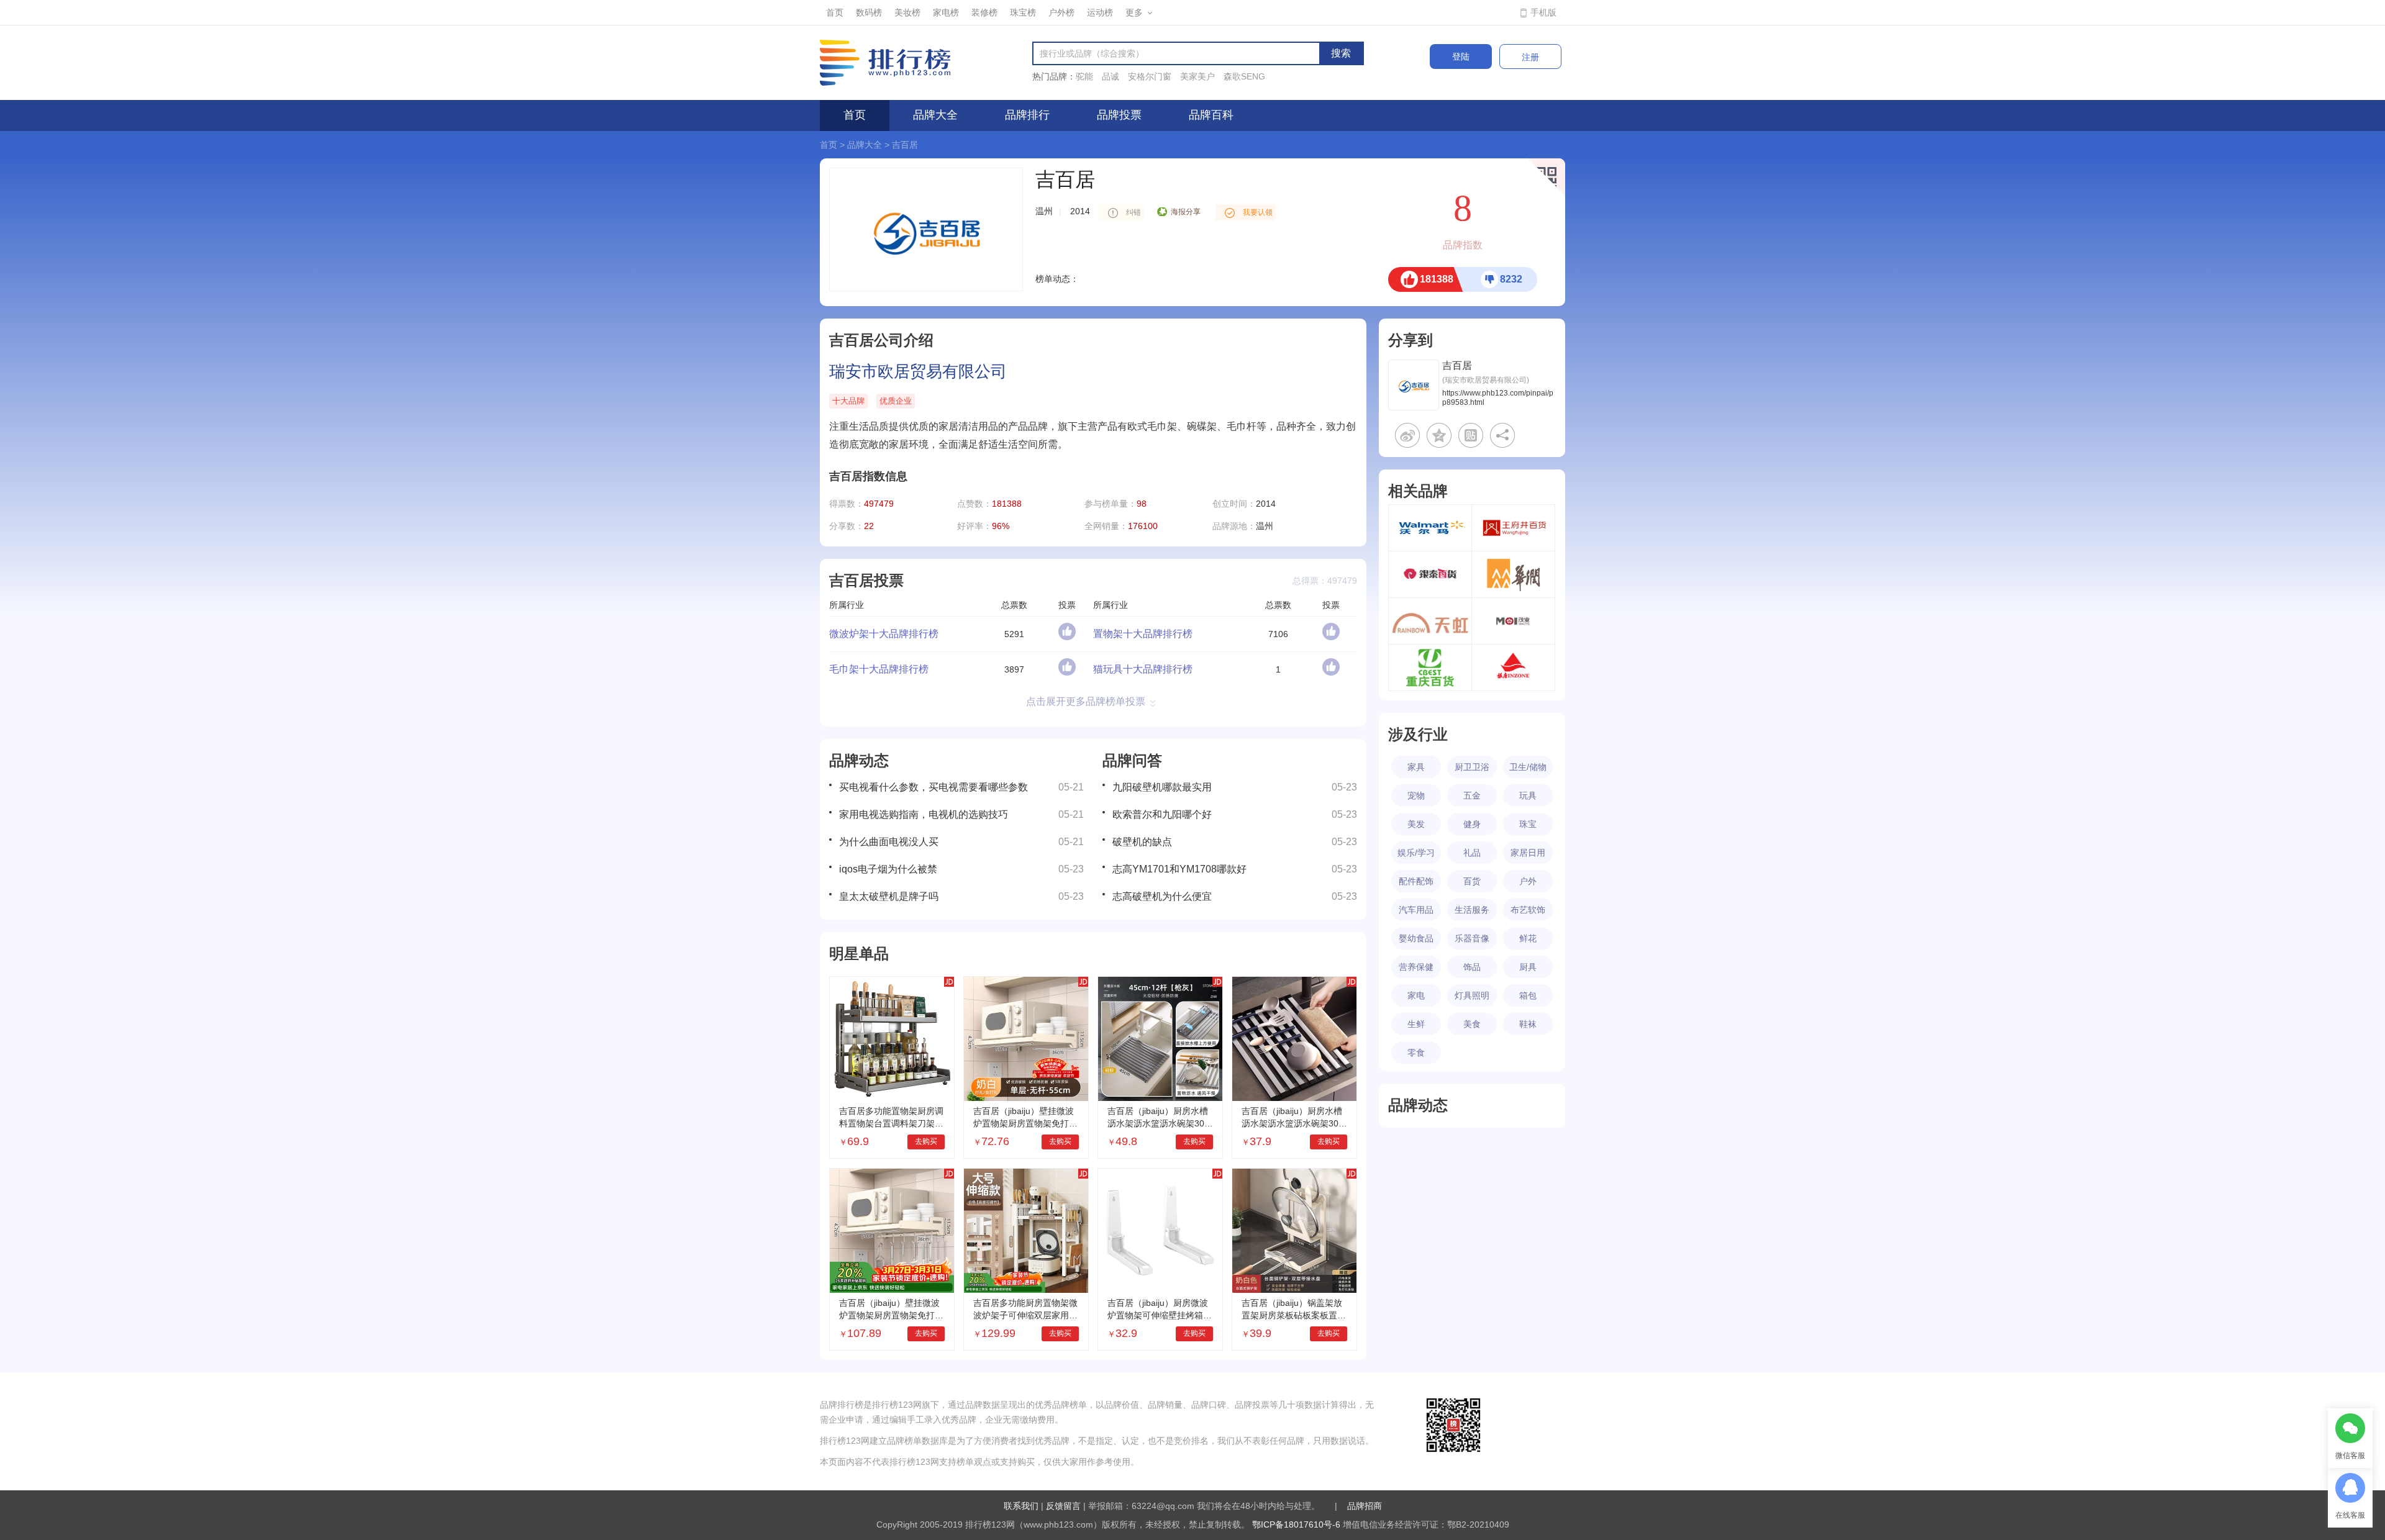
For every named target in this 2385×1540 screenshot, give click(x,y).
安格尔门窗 (1150, 76)
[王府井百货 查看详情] (1513, 528)
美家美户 (1197, 76)
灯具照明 (1472, 995)
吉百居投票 (866, 580)
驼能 (1084, 76)
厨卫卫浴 (1472, 767)
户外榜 (1061, 12)
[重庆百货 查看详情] (1430, 668)
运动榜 (1100, 12)
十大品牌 (848, 401)
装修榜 (984, 12)
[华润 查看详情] (1513, 574)
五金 (1472, 795)
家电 (1416, 995)
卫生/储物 (1528, 767)
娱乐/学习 (1416, 853)
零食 (1416, 1053)
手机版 (1543, 12)
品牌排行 (1027, 115)
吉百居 (905, 145)
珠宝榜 (1023, 12)
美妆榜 (907, 12)
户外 (1528, 881)
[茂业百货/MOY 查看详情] (1513, 621)
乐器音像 (1472, 938)
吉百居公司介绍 (881, 340)
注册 (1530, 57)
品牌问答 (1132, 760)
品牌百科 (1211, 115)
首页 (835, 12)
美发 (1416, 824)
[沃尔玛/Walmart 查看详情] (1430, 528)
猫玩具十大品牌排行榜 (1143, 669)
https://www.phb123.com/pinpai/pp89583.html (1498, 398)
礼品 (1472, 853)
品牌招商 (1365, 1506)
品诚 (1111, 76)
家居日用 (1528, 853)
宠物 (1416, 795)
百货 (1472, 881)
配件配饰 (1416, 881)
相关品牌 (1418, 491)
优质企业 (896, 401)
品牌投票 (1119, 115)
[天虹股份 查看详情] (1430, 621)
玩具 (1528, 795)
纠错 (1133, 212)
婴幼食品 (1416, 938)
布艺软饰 (1528, 910)
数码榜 (869, 12)
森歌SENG (1244, 76)
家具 (1416, 767)
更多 (1134, 12)
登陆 (1461, 57)
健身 (1472, 824)
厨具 (1528, 967)
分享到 (1411, 340)
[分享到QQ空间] (1439, 435)
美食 (1472, 1024)
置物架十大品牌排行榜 (1143, 634)
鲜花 (1528, 938)
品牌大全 (935, 115)
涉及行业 (1418, 734)
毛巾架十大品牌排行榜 (879, 669)
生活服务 (1472, 910)
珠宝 (1528, 824)
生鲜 (1416, 1024)
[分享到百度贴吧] (1471, 435)
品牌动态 (859, 760)
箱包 (1528, 995)
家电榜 (946, 12)
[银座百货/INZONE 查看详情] (1513, 668)
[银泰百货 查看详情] (1430, 574)
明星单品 (859, 953)
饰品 (1472, 967)
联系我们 (1021, 1506)
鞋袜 (1528, 1024)
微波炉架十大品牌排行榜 (884, 634)
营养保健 (1416, 967)
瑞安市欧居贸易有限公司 (918, 371)
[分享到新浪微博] (1407, 435)
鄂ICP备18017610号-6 (1296, 1524)
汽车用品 (1416, 910)
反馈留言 (1063, 1506)
